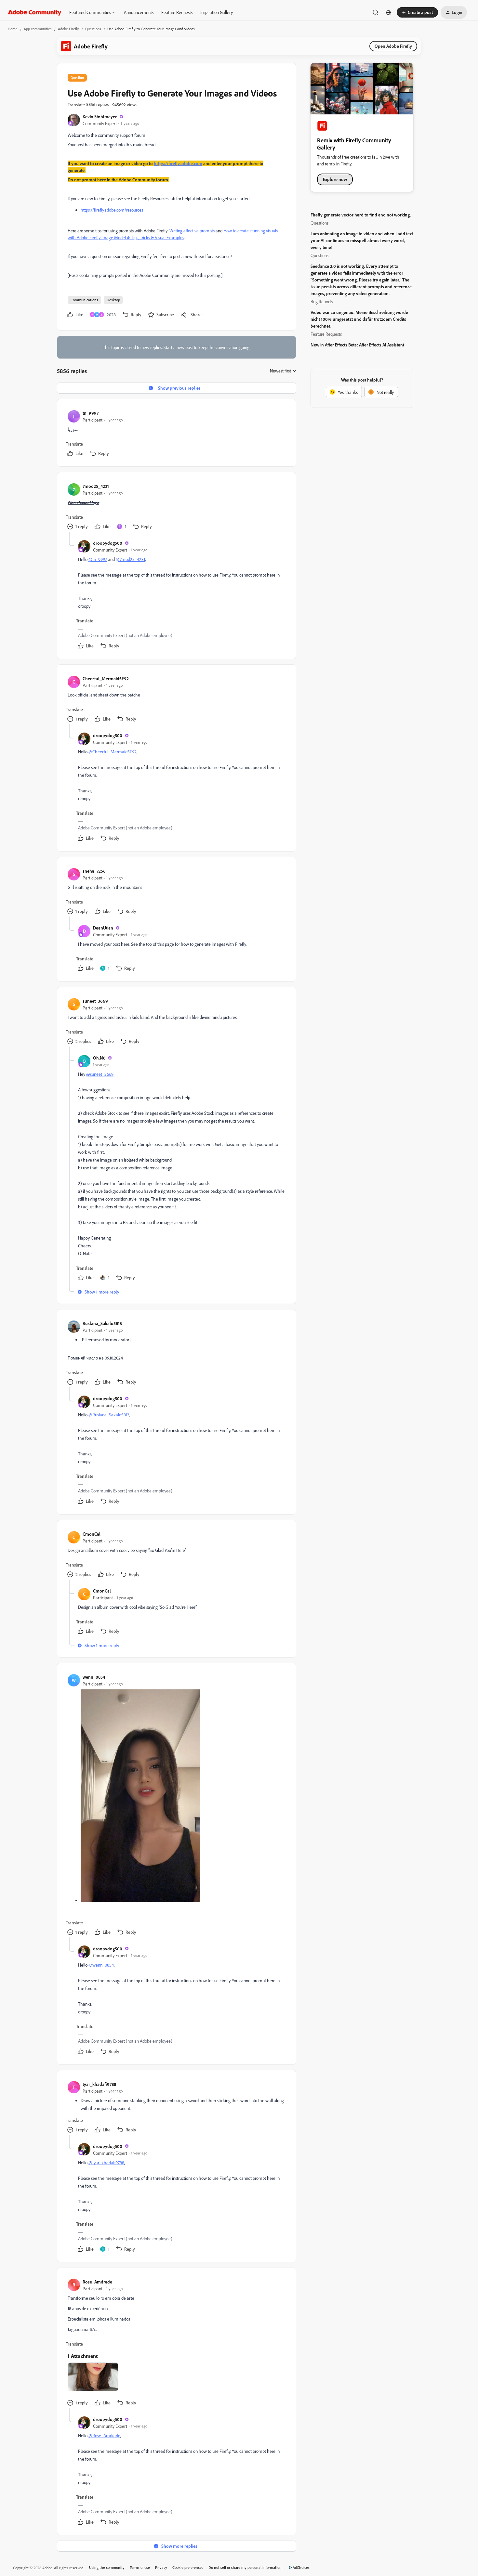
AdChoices (301, 2567)
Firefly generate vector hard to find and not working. (361, 215)
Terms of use (140, 2567)
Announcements (139, 12)
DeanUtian (103, 928)
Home (13, 29)
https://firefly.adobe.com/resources (112, 210)
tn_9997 (91, 413)
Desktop (113, 300)
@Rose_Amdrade (104, 2435)
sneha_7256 (94, 871)
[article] (176, 434)
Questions (93, 29)
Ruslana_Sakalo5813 (102, 1323)
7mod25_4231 (96, 486)
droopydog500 (108, 543)
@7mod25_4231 (130, 559)
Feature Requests (177, 12)
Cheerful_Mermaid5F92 (106, 678)
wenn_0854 (94, 1677)
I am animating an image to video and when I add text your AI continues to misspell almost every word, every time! (362, 240)
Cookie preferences (188, 2567)
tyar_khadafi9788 (99, 2084)
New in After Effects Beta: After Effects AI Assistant (357, 345)
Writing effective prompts (192, 231)
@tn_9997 (98, 559)
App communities (38, 29)
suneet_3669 (95, 1001)
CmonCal (92, 1534)
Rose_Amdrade (97, 2282)
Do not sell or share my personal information (245, 2567)
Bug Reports (322, 301)
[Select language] (389, 12)
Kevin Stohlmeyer (100, 117)
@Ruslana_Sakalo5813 (109, 1415)
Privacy (161, 2567)
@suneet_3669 (100, 1074)
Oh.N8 (99, 1058)
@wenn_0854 (101, 1965)
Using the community (107, 2567)
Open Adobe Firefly (393, 46)
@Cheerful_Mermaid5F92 (113, 752)
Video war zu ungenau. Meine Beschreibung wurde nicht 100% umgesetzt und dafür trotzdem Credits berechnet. (359, 319)
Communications (84, 300)
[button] (417, 12)
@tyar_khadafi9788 (106, 2162)
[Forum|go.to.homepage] (35, 12)
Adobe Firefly (68, 29)
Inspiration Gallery (217, 12)
